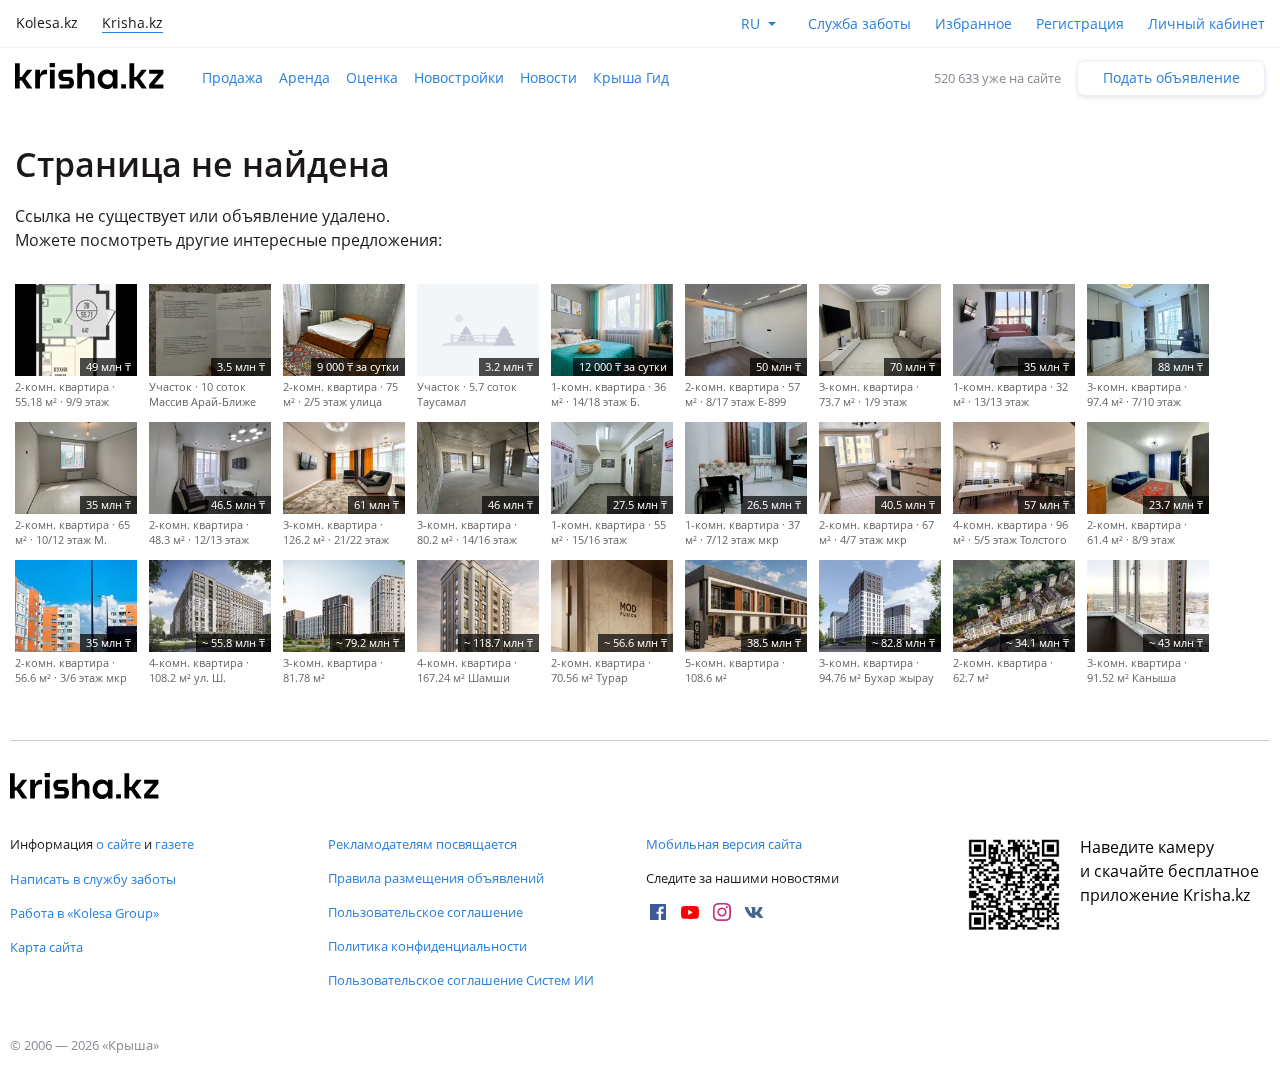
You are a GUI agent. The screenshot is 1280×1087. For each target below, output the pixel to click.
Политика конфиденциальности (427, 946)
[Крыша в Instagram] (722, 912)
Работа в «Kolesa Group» (84, 913)
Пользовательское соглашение (425, 912)
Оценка (372, 77)
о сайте (118, 844)
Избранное (973, 23)
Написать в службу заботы (93, 879)
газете (174, 844)
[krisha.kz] (85, 788)
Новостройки (459, 77)
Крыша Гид (631, 77)
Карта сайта (46, 947)
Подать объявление (1171, 77)
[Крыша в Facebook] (658, 912)
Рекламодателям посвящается (422, 844)
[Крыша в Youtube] (690, 912)
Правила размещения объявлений (436, 878)
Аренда (304, 77)
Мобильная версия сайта (724, 844)
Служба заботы (859, 23)
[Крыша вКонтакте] (754, 912)
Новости (548, 77)
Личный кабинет (1206, 23)
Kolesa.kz (47, 22)
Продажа (232, 77)
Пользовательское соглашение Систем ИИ (461, 980)
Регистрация (1080, 23)
